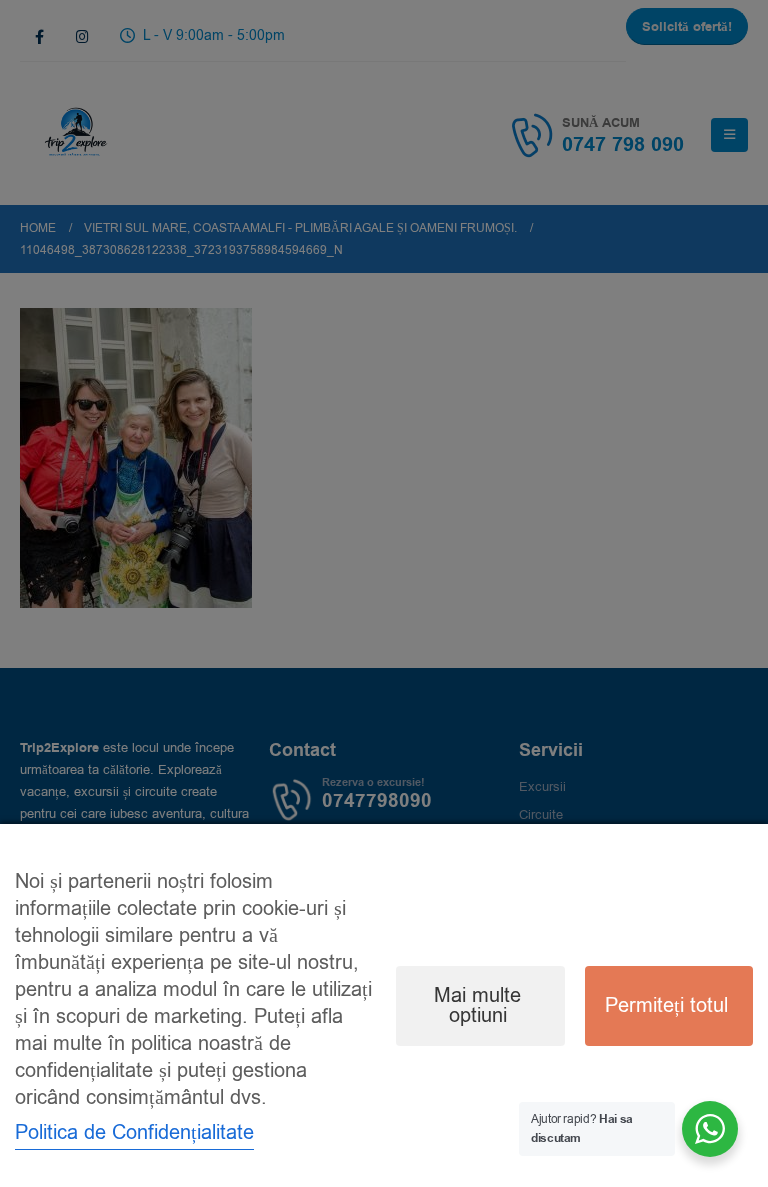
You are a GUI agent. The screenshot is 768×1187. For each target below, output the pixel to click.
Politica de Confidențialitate (134, 1132)
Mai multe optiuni (477, 1005)
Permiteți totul (666, 1005)
